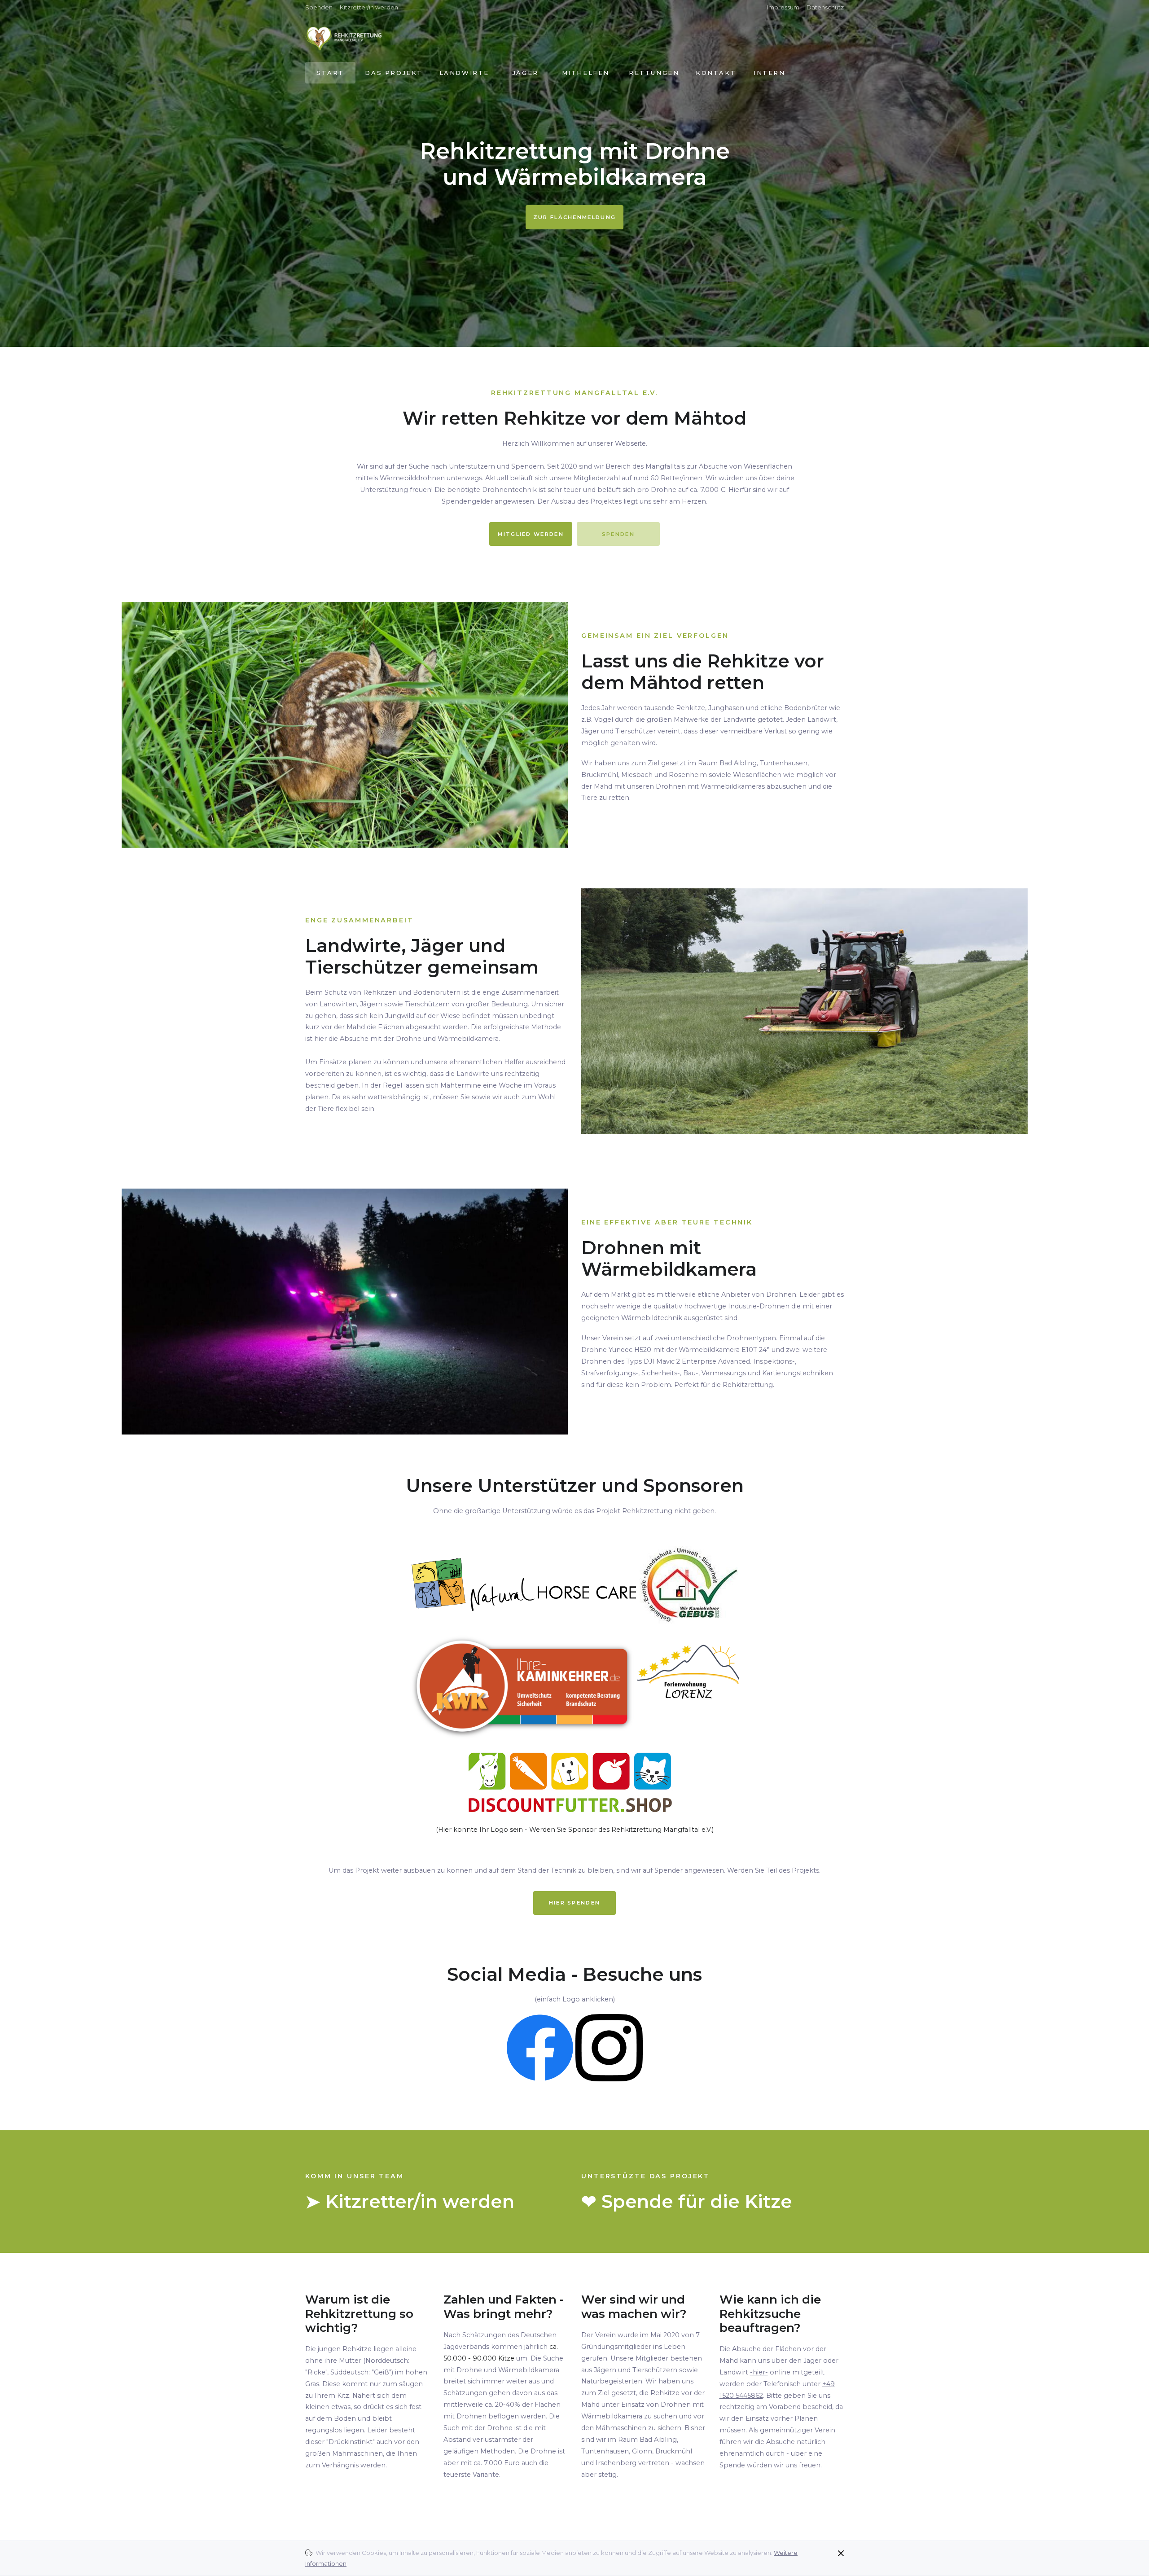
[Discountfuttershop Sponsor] (574, 1782)
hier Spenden (575, 1903)
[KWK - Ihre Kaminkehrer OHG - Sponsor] (522, 1685)
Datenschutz (825, 7)
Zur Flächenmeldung (574, 217)
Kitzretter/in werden (369, 7)
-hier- (759, 2372)
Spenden (319, 7)
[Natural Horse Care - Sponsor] (524, 1584)
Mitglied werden (531, 534)
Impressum (783, 7)
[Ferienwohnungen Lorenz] (687, 1685)
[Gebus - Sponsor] (689, 1584)
